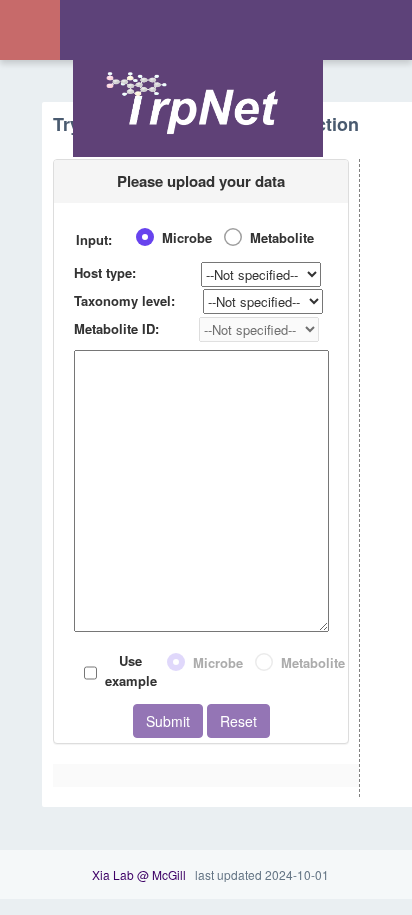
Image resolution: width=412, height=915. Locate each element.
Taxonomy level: (124, 300)
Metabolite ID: (116, 328)
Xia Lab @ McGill (139, 874)
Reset (238, 721)
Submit (168, 721)
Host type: (105, 272)
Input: (94, 239)
